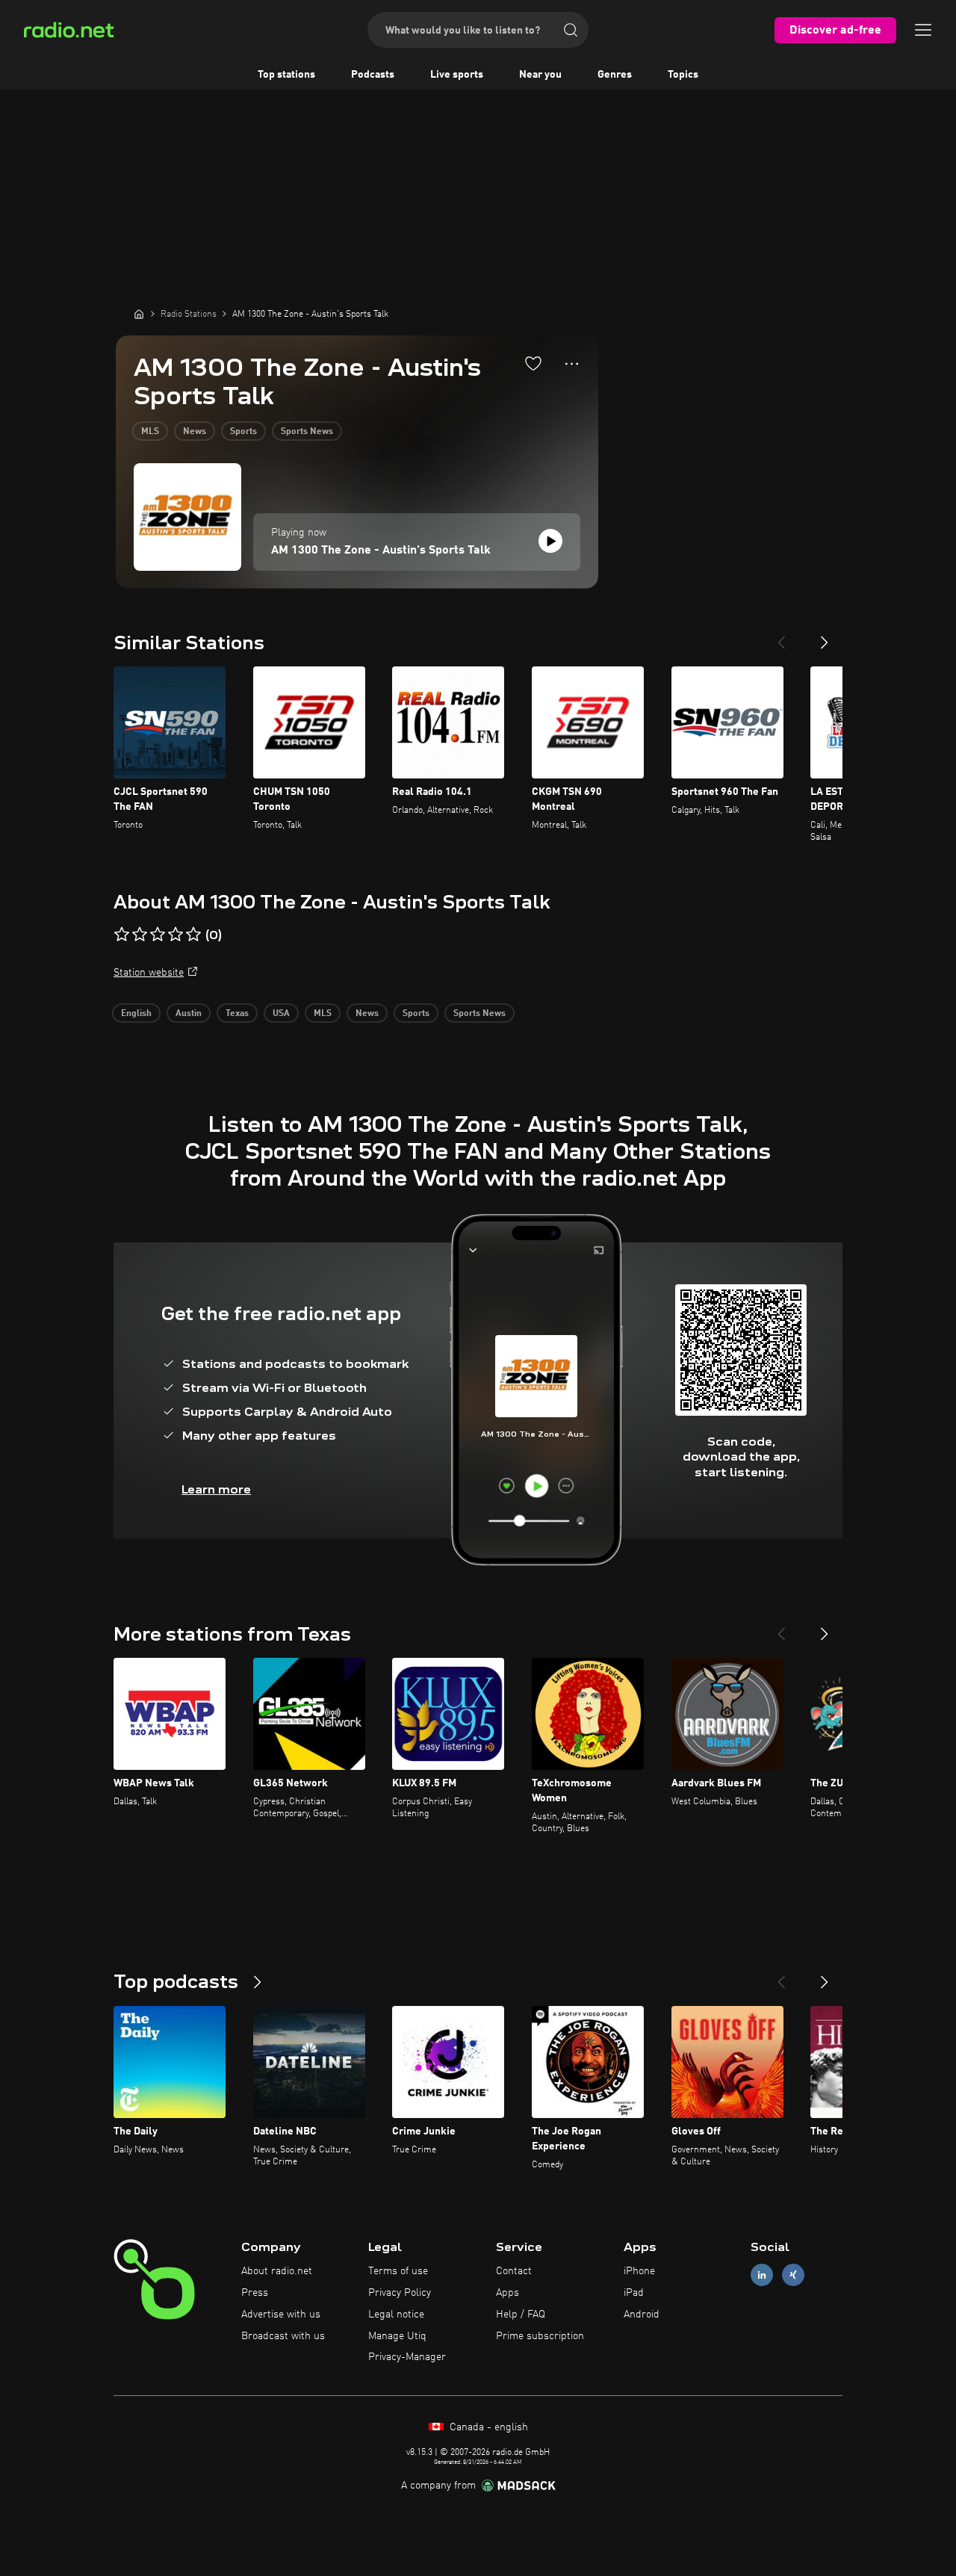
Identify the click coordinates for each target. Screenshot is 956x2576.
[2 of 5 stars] (140, 935)
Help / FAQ (521, 2315)
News (195, 432)
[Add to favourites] (533, 363)
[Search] (571, 30)
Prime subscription (540, 2336)
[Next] (825, 637)
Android (642, 2315)
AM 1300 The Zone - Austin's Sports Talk (381, 551)
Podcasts (373, 75)
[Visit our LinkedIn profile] (762, 2275)
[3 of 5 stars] (158, 935)
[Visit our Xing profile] (793, 2275)
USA (281, 1014)
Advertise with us (281, 2315)
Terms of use (398, 2271)
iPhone (639, 2271)
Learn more (216, 1489)
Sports (243, 432)
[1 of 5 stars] (122, 935)
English (136, 1014)
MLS (150, 432)
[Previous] (781, 637)
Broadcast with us (283, 2336)
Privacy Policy (400, 2293)
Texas (237, 1014)
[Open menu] (923, 30)
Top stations (286, 75)
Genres (615, 75)
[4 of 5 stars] (176, 935)
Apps (508, 2293)
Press (255, 2293)
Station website (149, 973)
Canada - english (487, 2427)
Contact (514, 2271)
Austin (189, 1014)
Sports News (307, 432)
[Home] (139, 314)
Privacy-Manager (407, 2357)
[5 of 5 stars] (193, 935)
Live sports (457, 75)
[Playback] (550, 541)
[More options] (572, 364)
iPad (634, 2293)
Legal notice (396, 2315)
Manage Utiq (397, 2336)
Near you (540, 75)
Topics (683, 75)
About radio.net (277, 2271)
